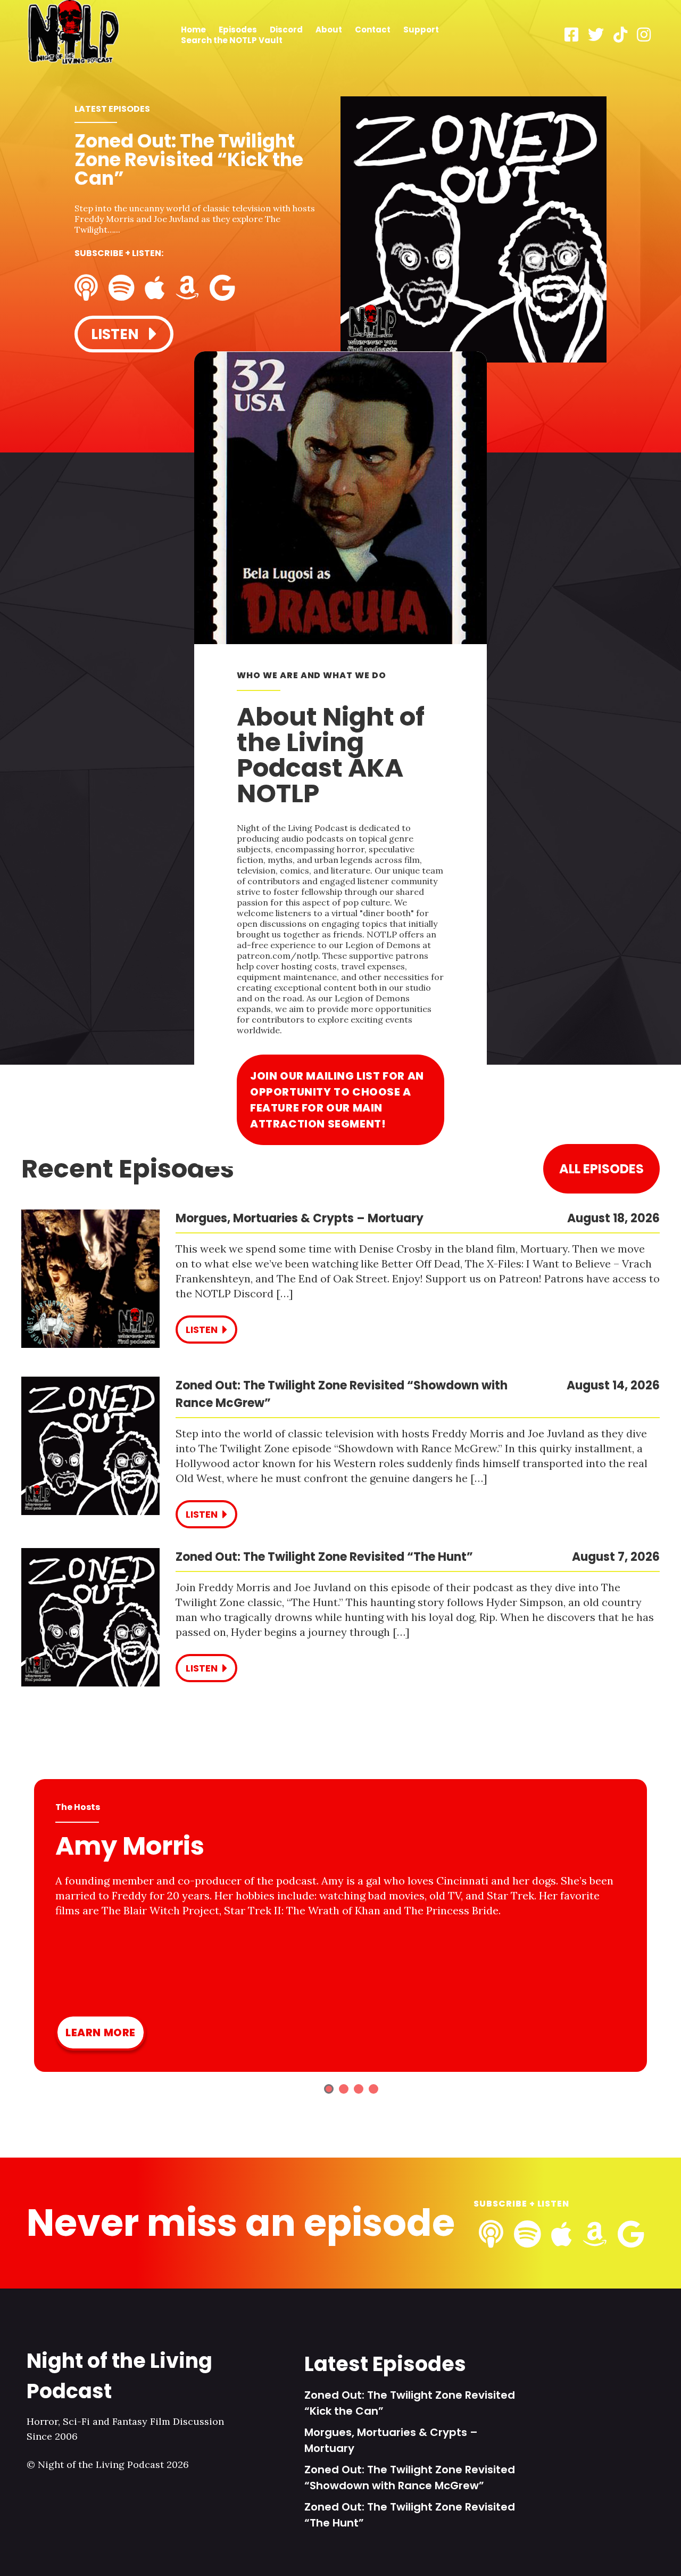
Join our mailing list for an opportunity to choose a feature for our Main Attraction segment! (337, 1100)
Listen (117, 334)
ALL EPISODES (601, 1169)
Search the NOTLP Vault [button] (232, 40)
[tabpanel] (340, 231)
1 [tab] (329, 2089)
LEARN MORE (101, 2032)
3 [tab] (359, 2089)
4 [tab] (373, 2089)
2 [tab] (344, 2089)
